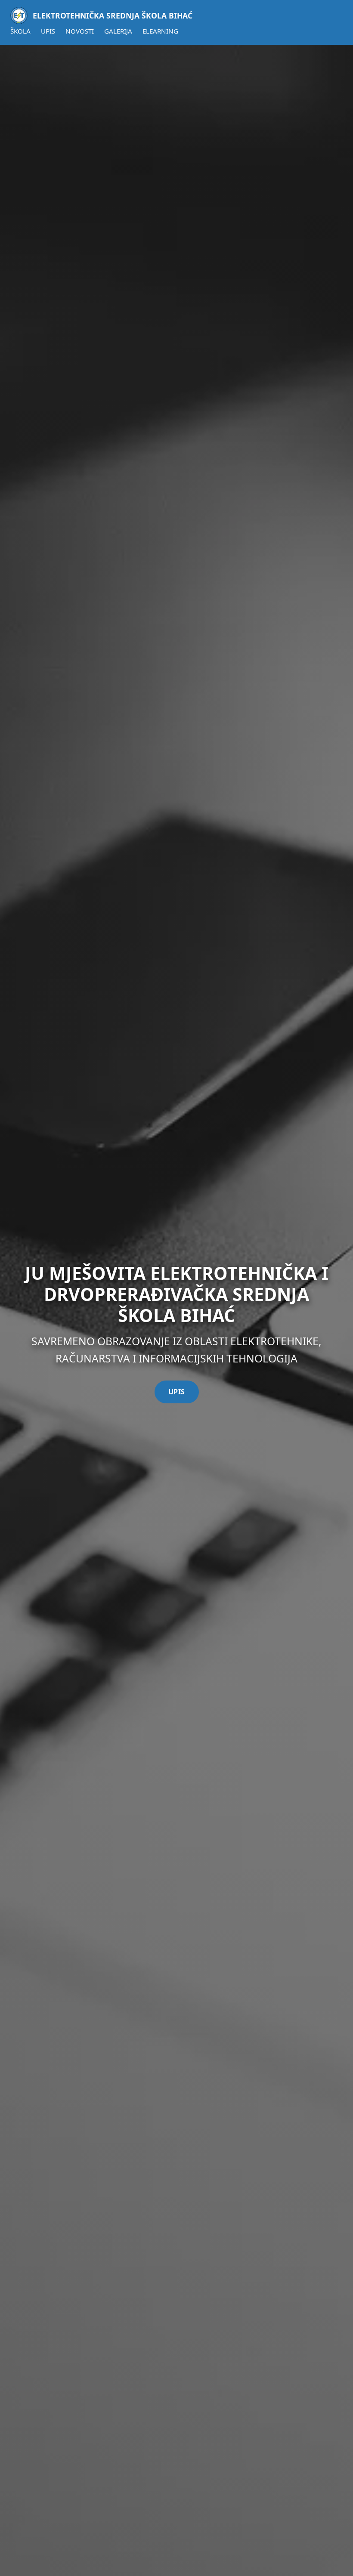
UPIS (48, 31)
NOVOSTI (80, 31)
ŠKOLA (20, 31)
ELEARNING (160, 31)
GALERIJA (118, 31)
